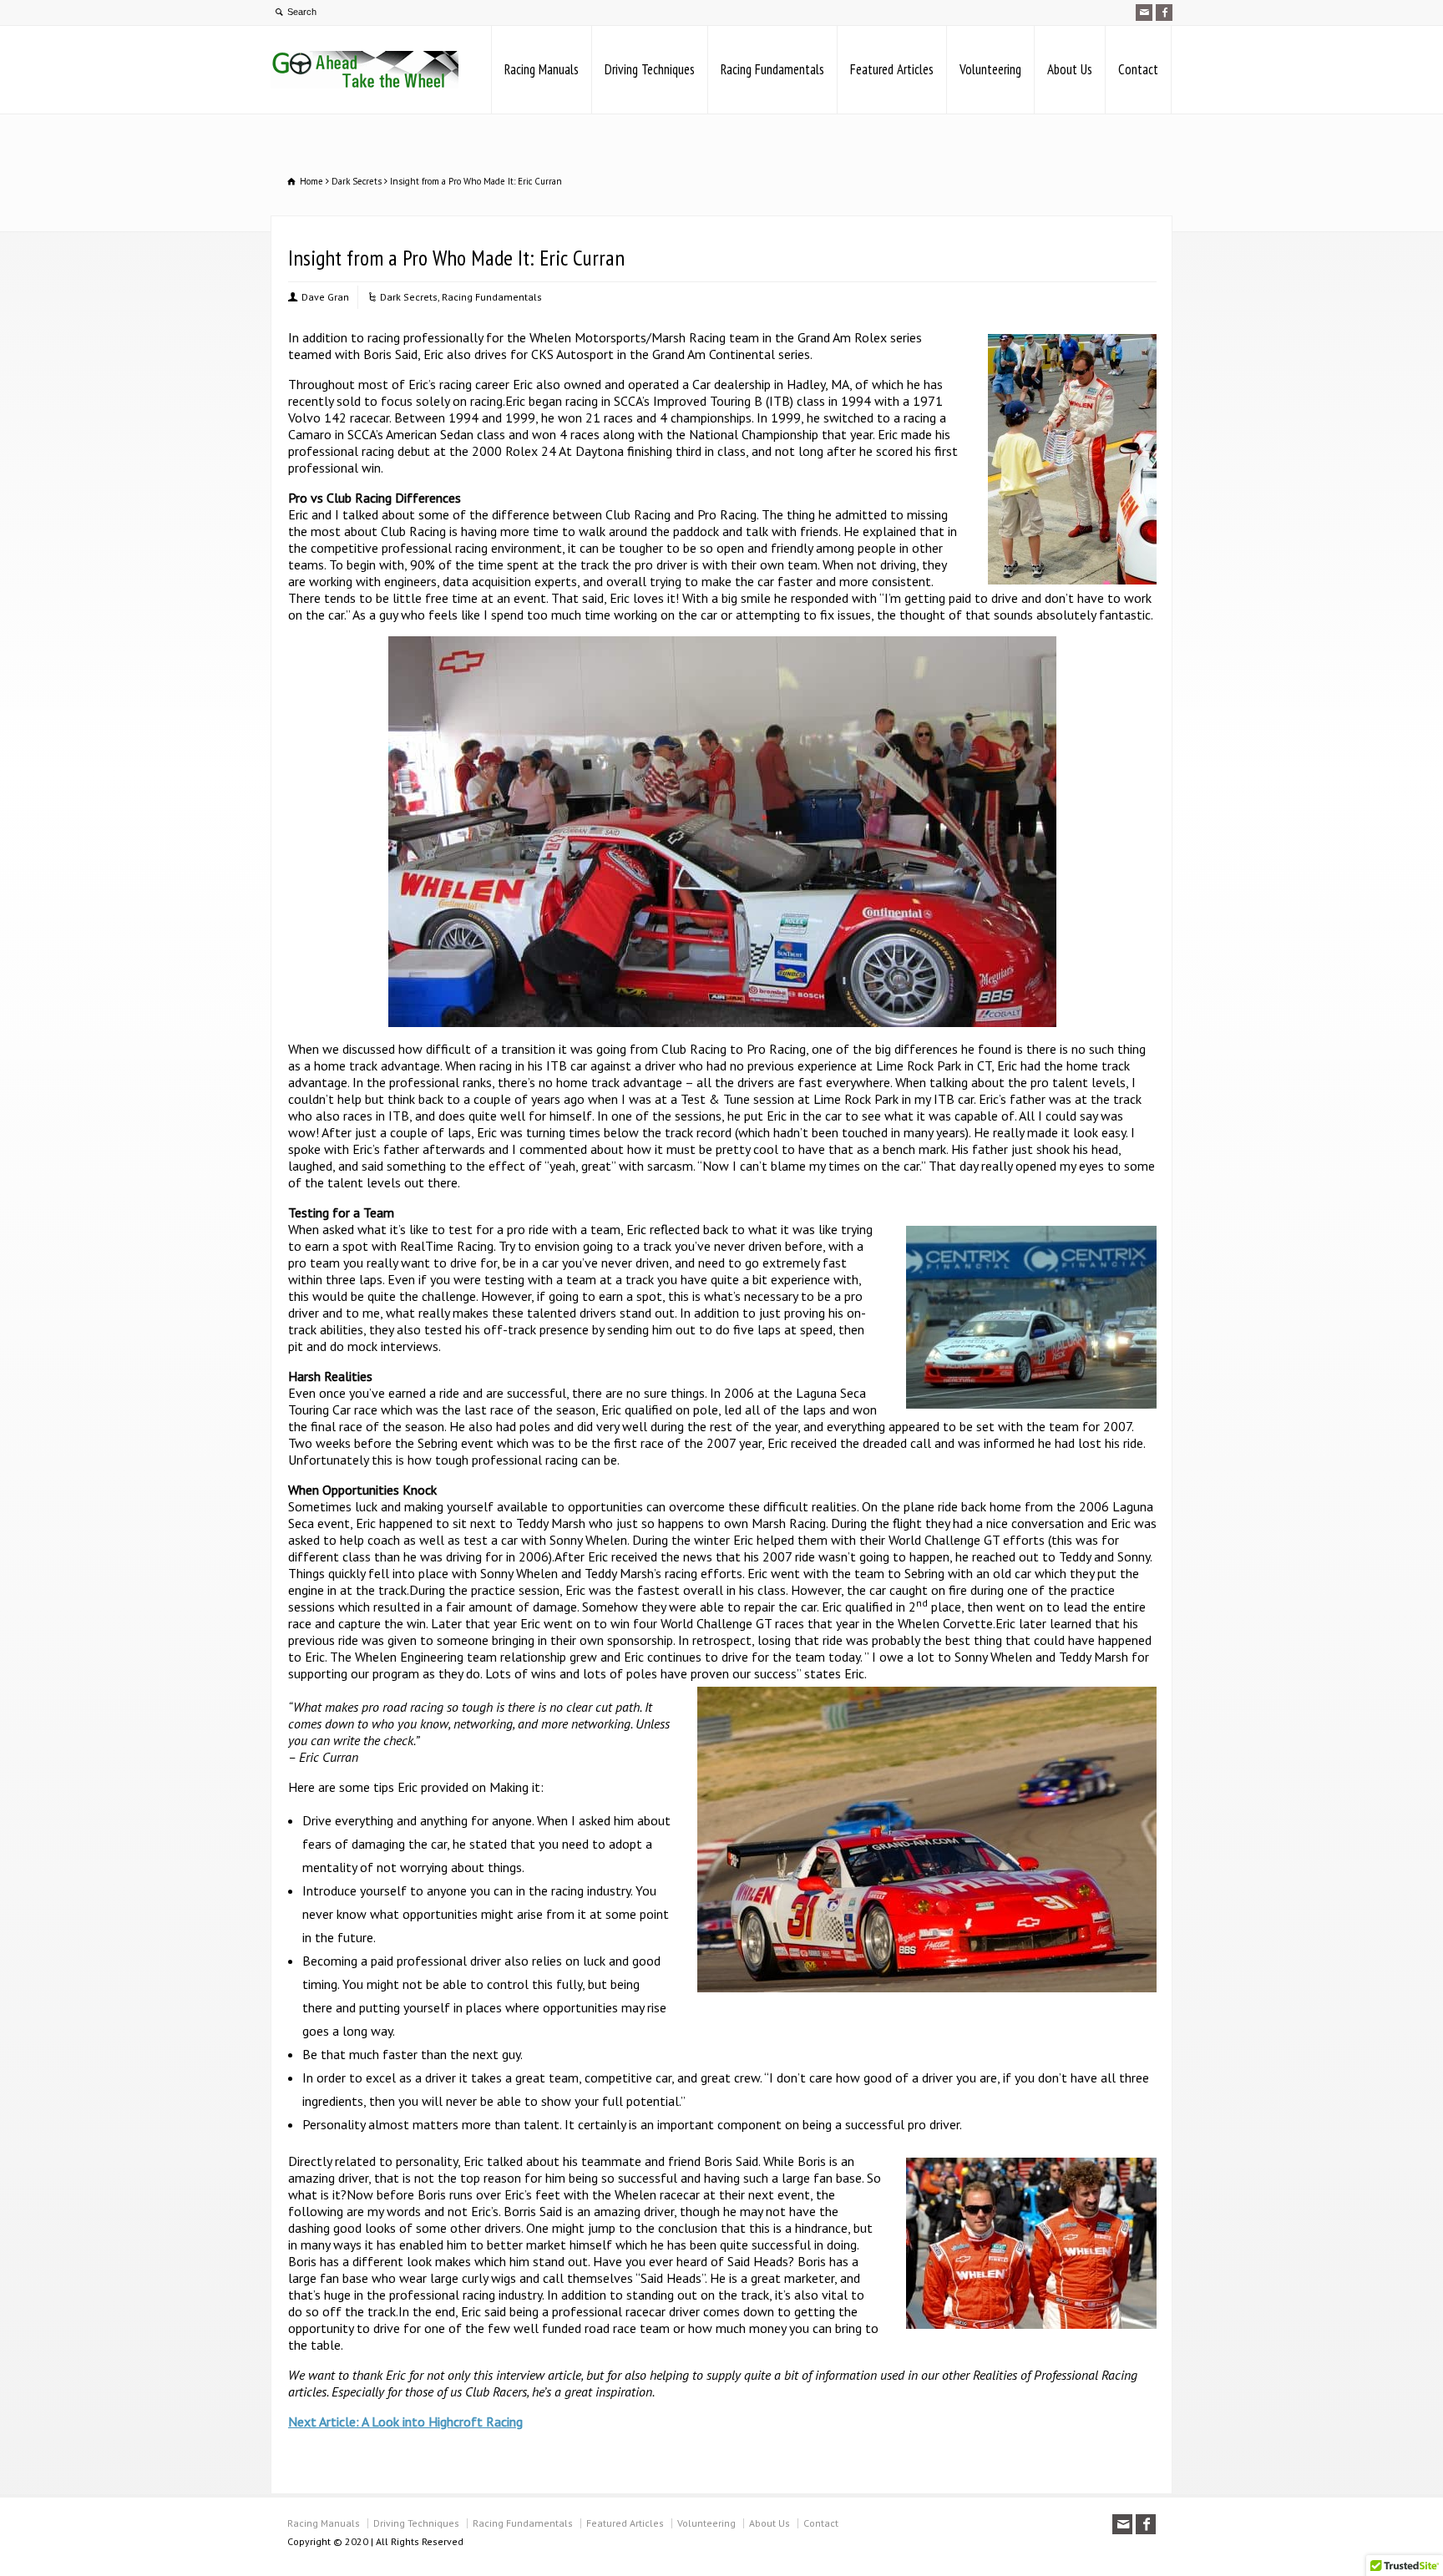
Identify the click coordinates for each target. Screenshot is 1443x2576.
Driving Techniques (650, 69)
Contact (1138, 69)
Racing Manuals (542, 69)
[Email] (1144, 13)
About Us (1070, 69)
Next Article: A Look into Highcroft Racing (405, 2422)
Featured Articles (892, 69)
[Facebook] (1164, 13)
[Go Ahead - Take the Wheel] (365, 70)
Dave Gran (325, 297)
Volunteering (990, 69)
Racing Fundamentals (772, 69)
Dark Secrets (409, 297)
